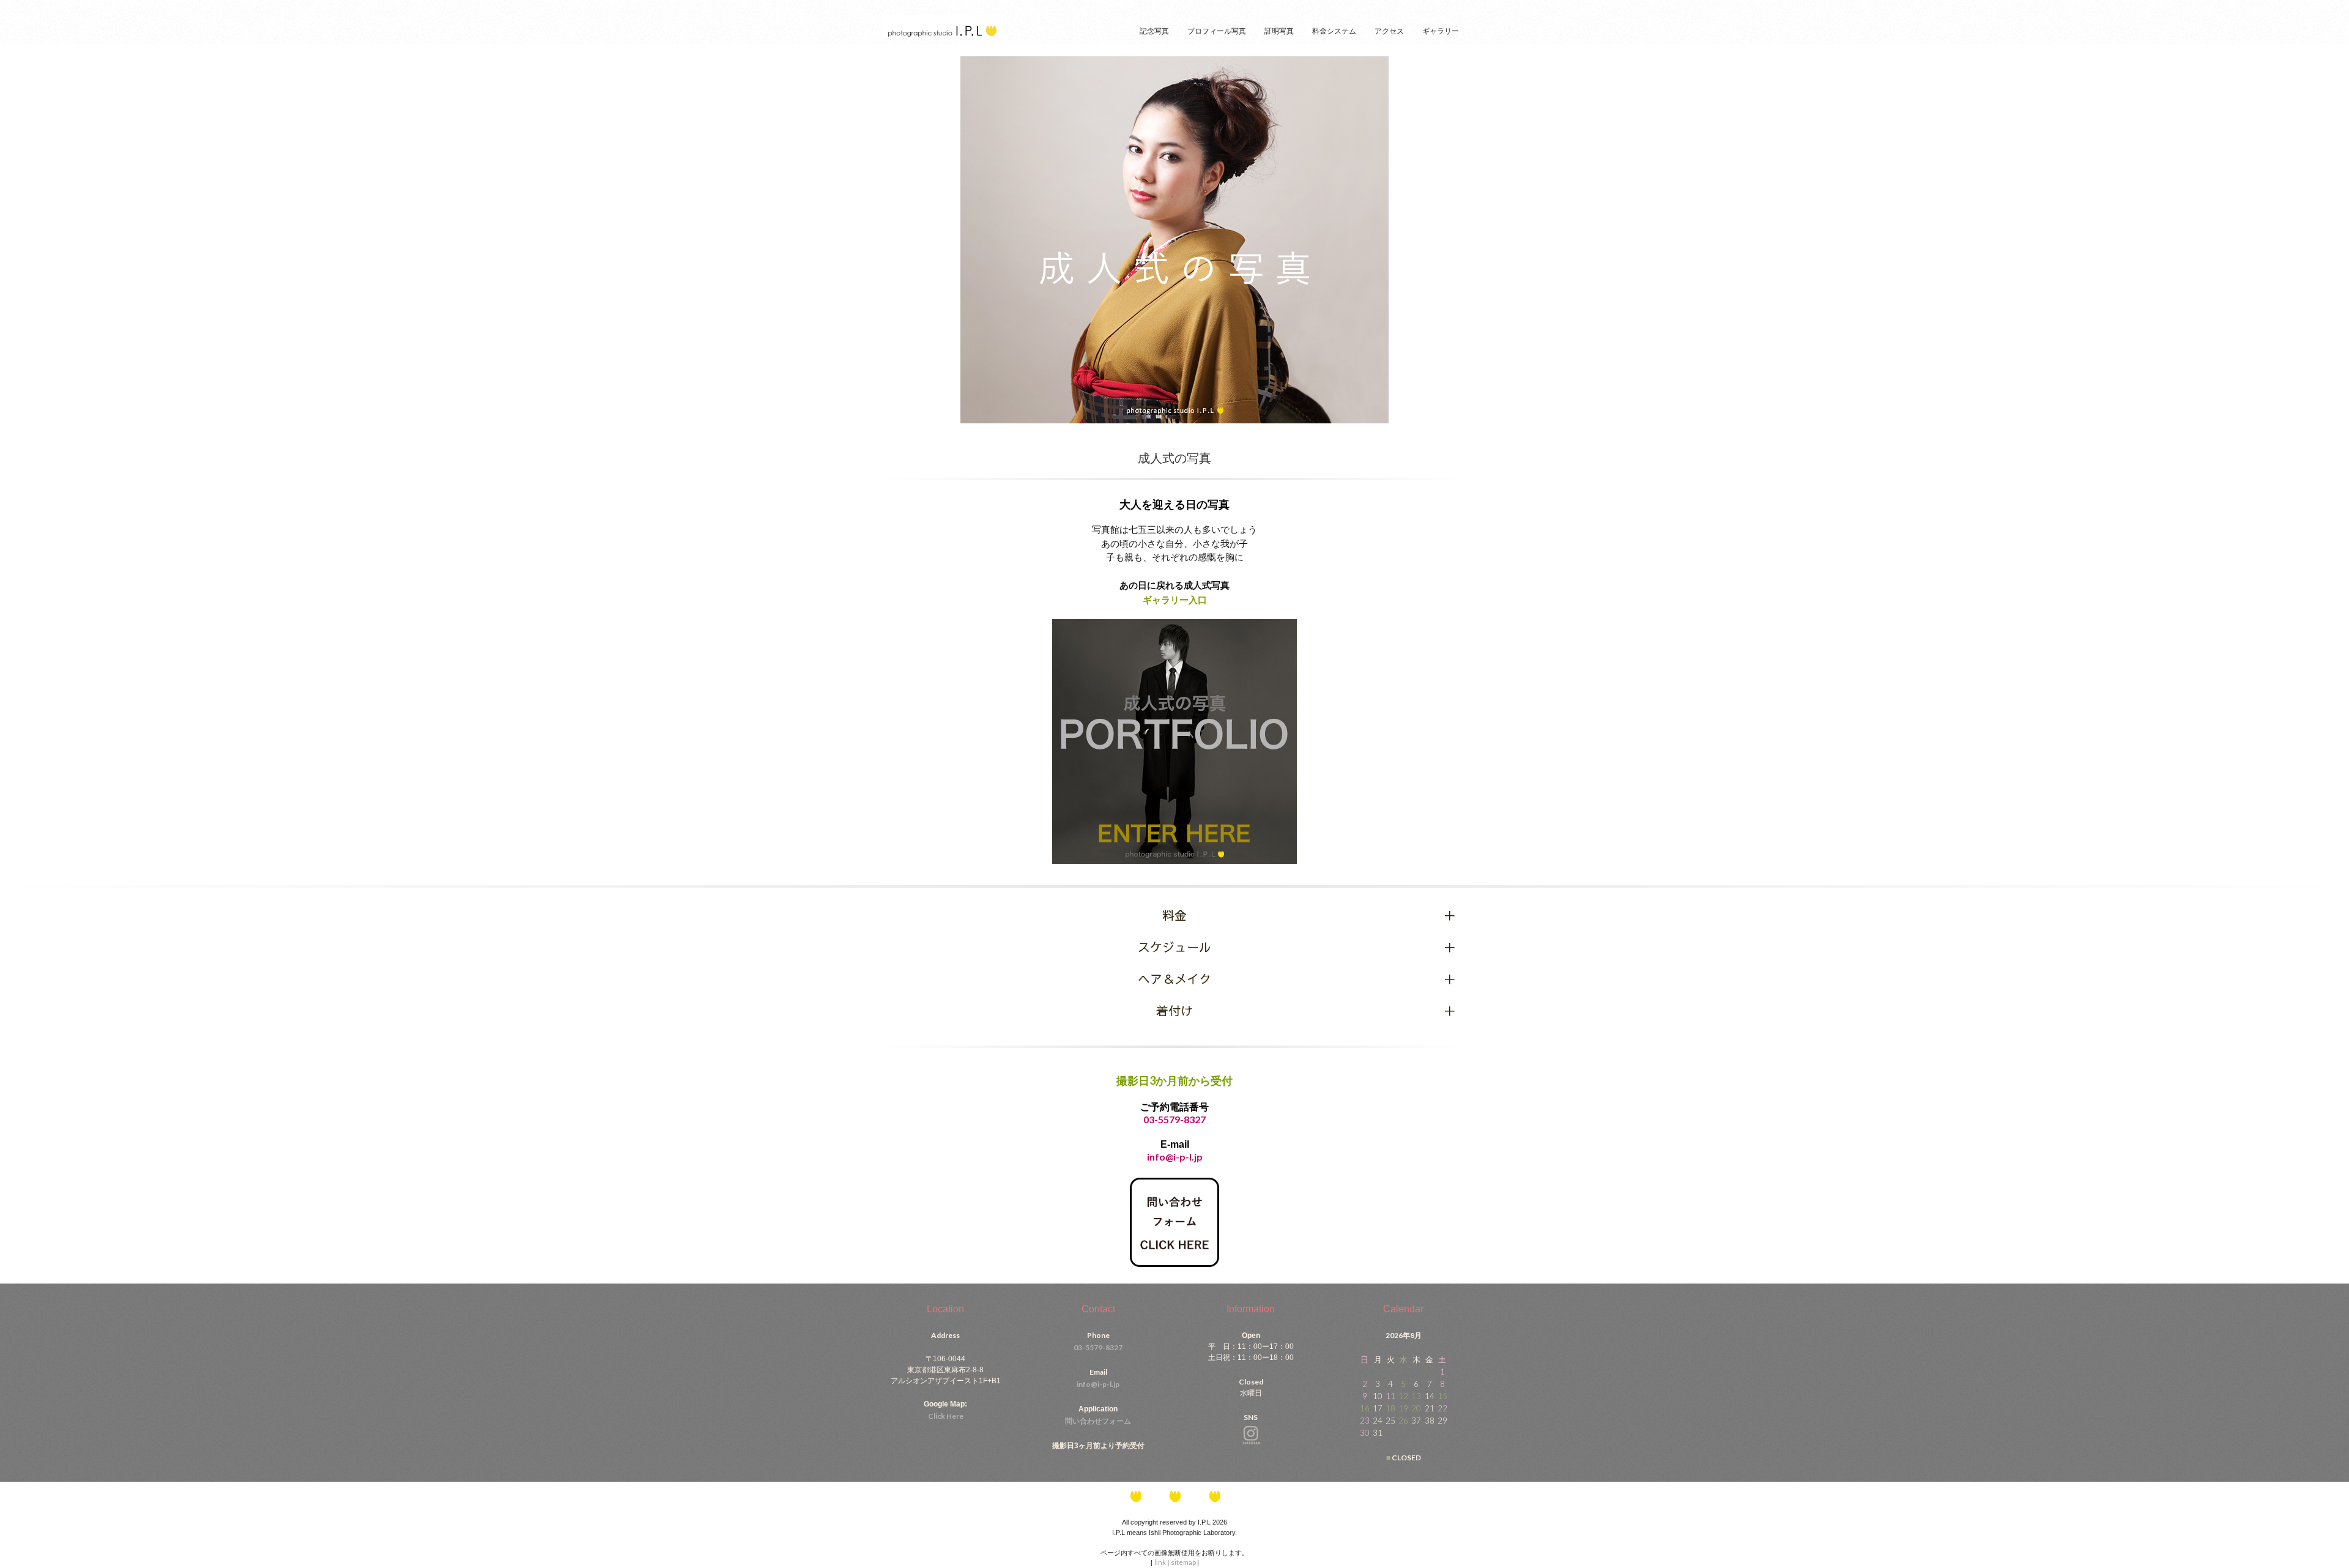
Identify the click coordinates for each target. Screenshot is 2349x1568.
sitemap (1184, 1562)
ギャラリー (1441, 31)
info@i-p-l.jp (1098, 1384)
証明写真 (1279, 31)
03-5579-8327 (1174, 1119)
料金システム (1334, 31)
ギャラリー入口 (1175, 600)
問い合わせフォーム (1098, 1421)
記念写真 (1154, 31)
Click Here (946, 1416)
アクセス (1389, 31)
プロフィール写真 (1217, 31)
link (1161, 1562)
